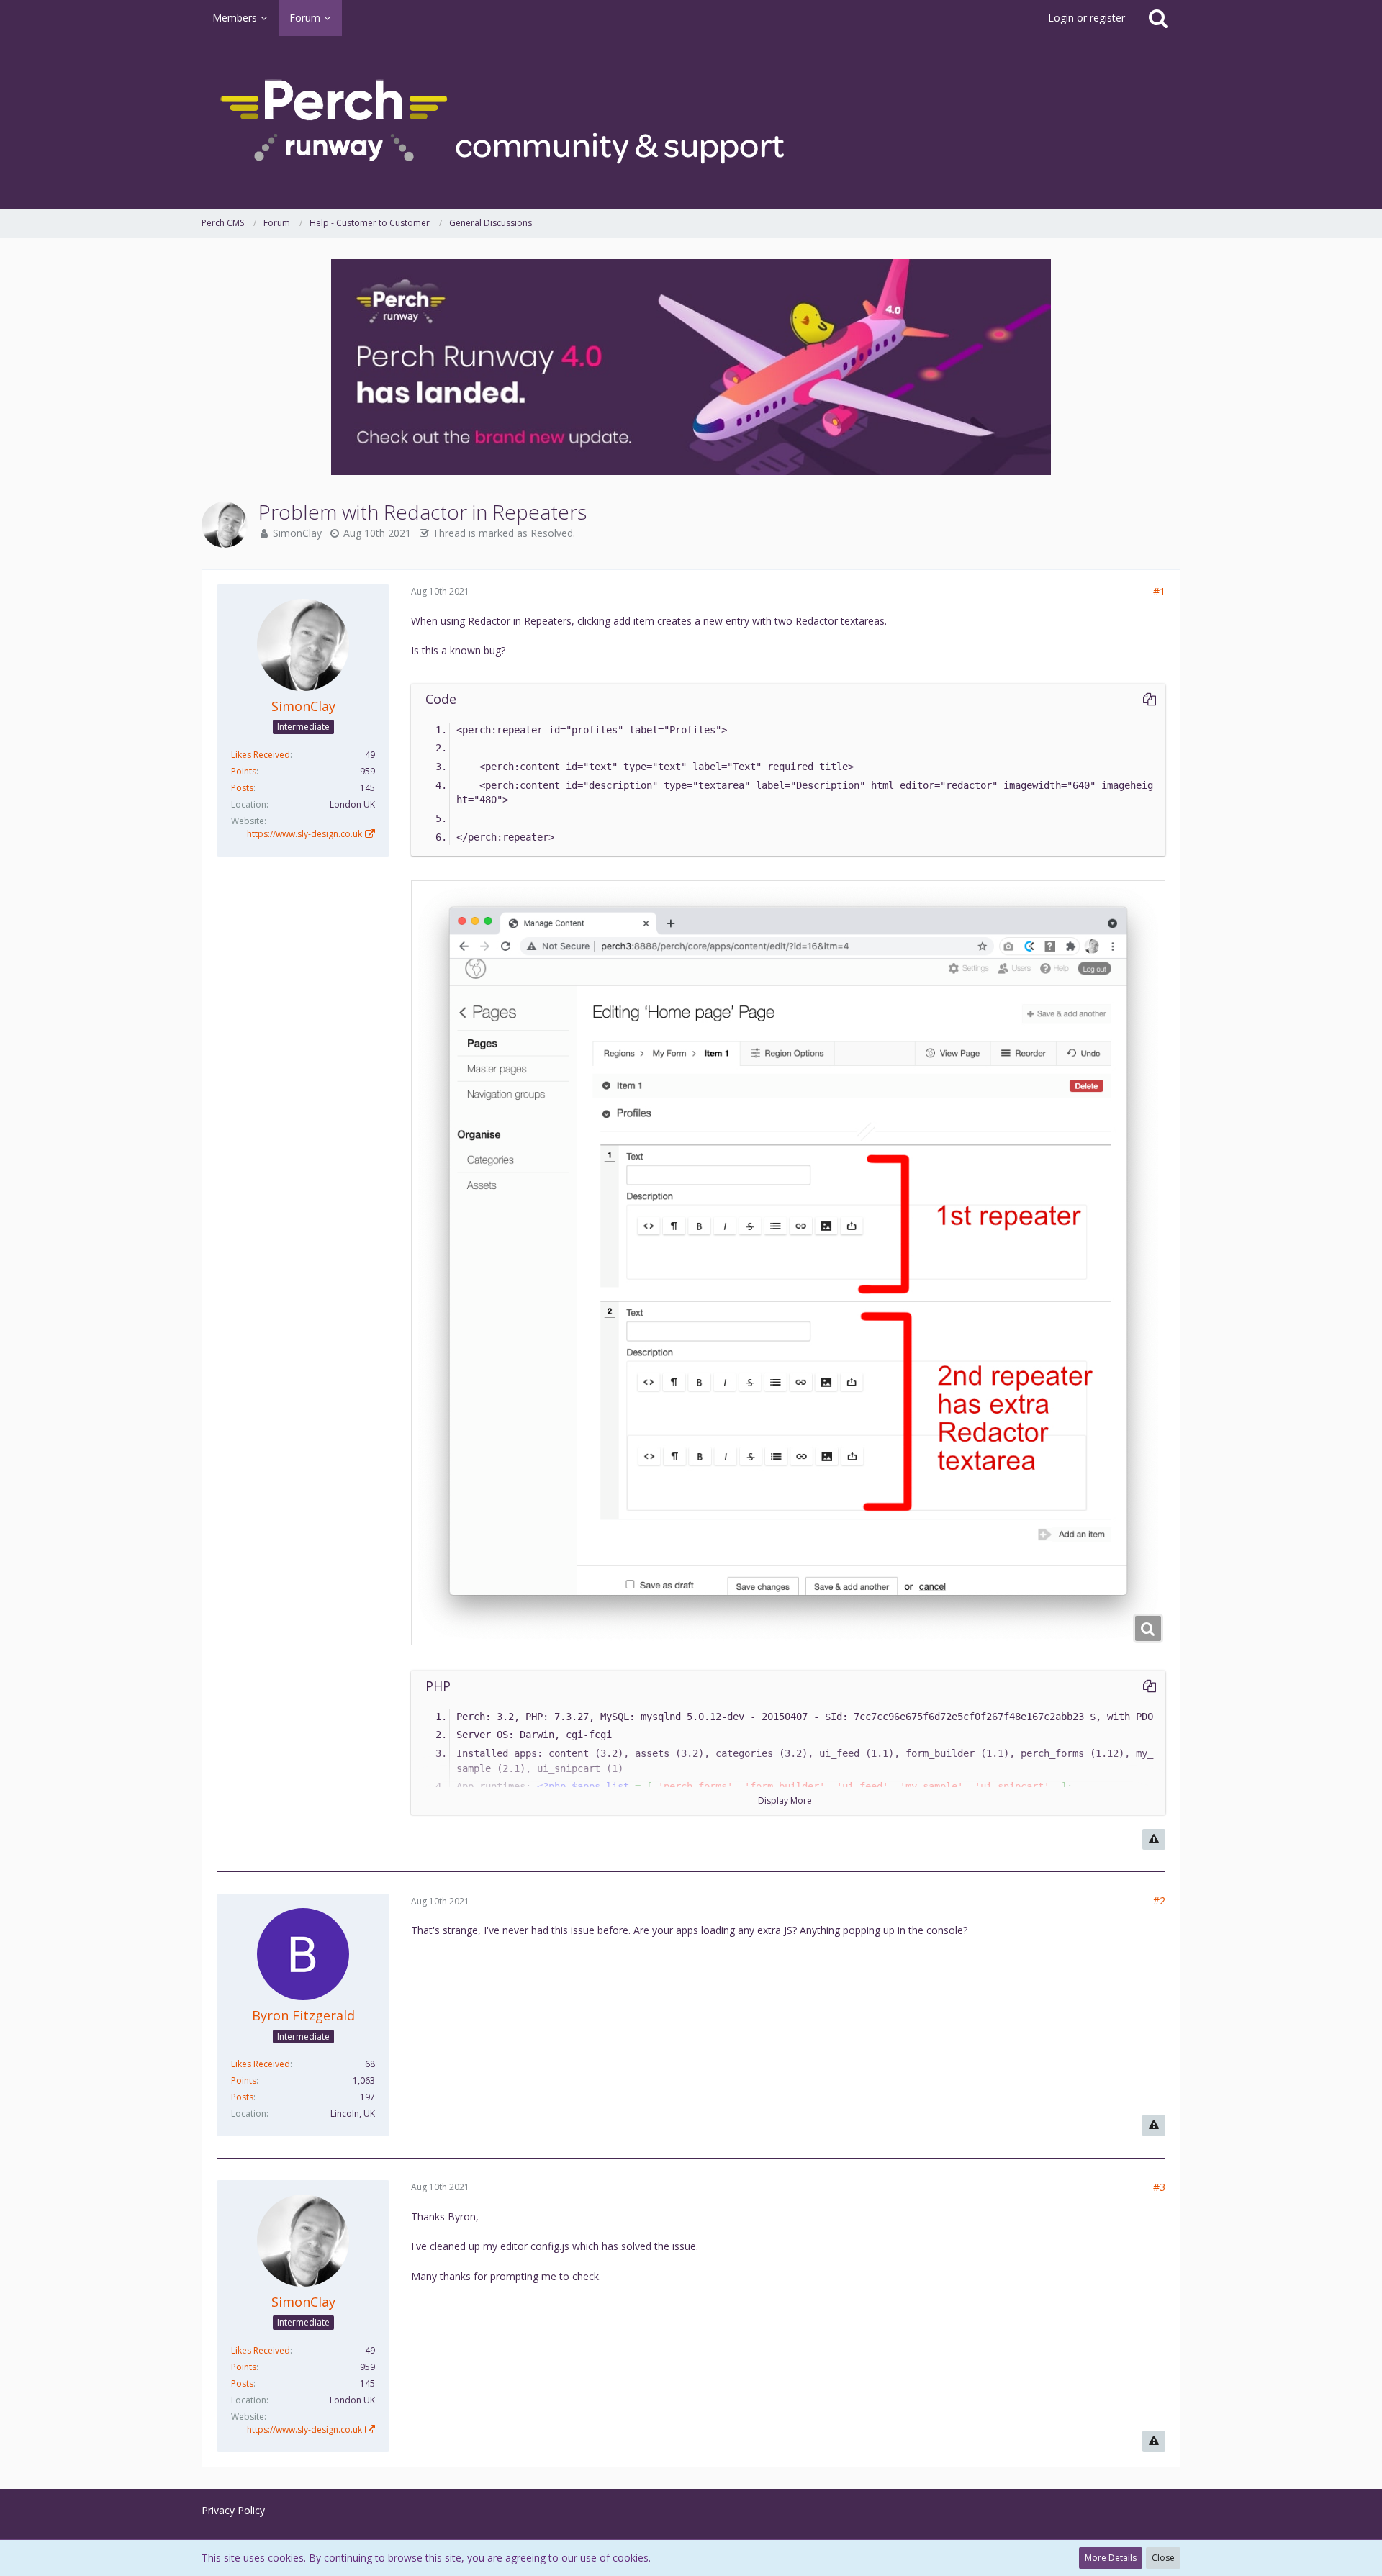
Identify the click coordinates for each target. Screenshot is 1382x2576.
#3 (1159, 2187)
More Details (1111, 2558)
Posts (242, 788)
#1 (1159, 591)
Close (1163, 2558)
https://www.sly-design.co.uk (304, 834)
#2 (1159, 1901)
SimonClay (297, 533)
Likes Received (261, 755)
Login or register (1087, 18)
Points (244, 771)
